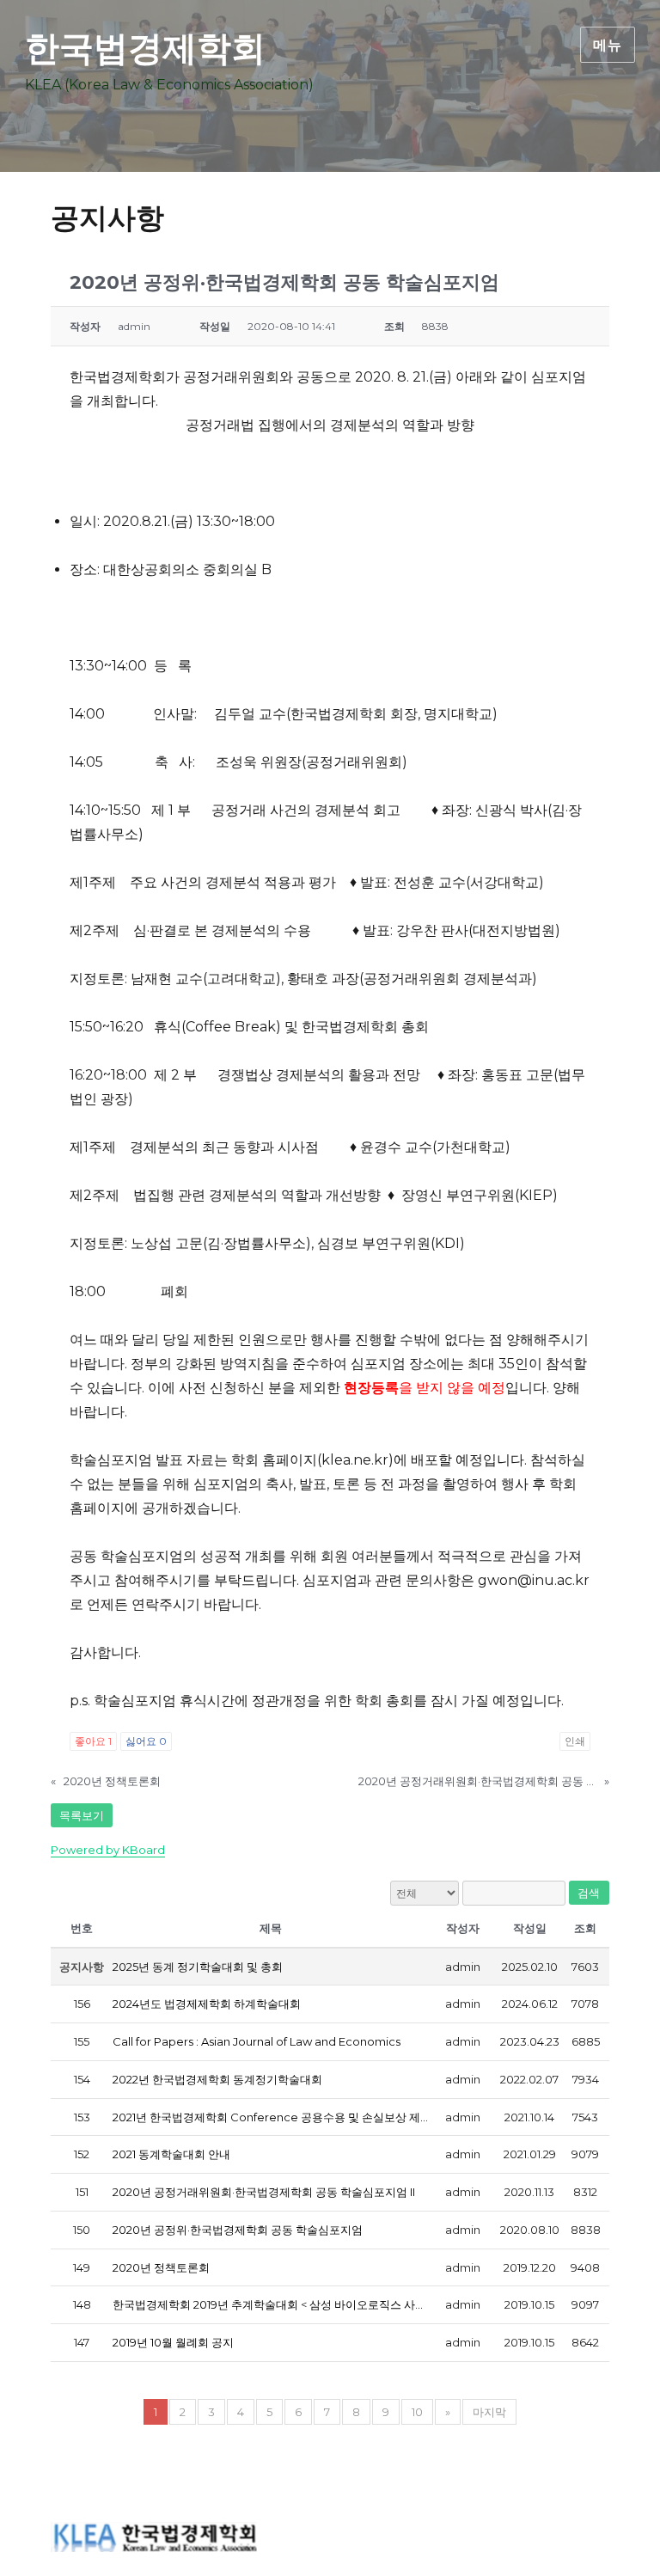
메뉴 (608, 45)
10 (417, 2412)
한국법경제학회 (145, 48)
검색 (589, 1893)
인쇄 (575, 1741)
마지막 (489, 2412)
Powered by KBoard (108, 1850)
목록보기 (82, 1815)
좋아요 (93, 1741)
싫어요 (146, 1741)
